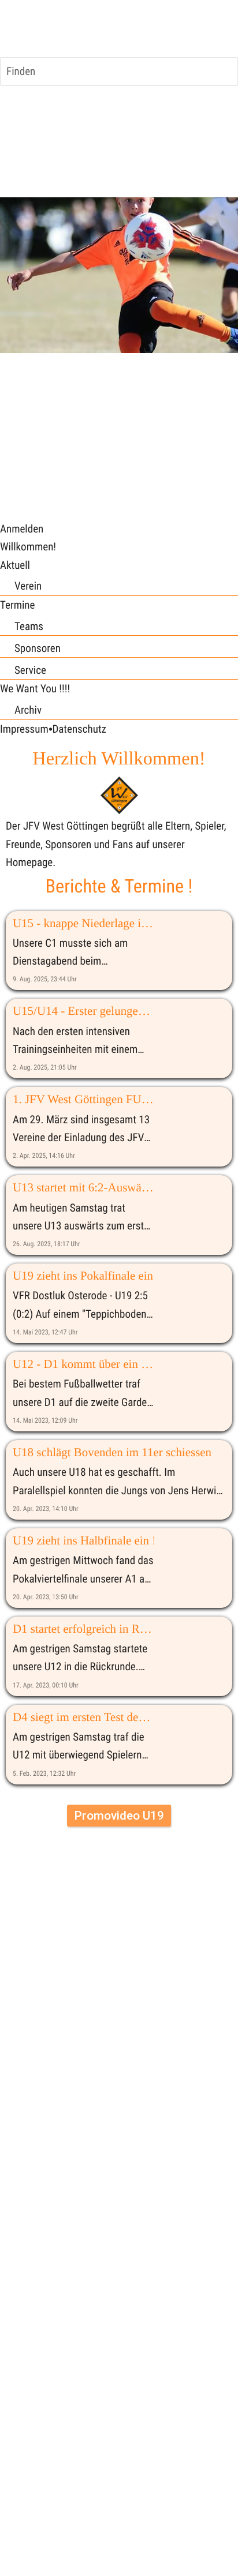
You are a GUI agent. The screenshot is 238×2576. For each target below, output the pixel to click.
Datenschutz (79, 729)
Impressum (24, 729)
